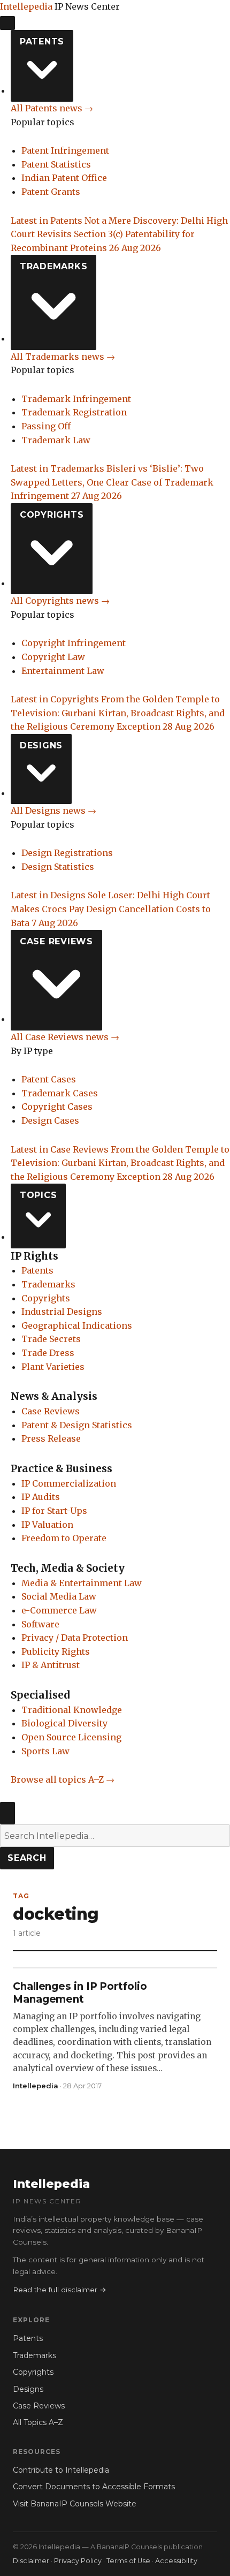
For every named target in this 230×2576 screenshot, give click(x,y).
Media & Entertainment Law (82, 1583)
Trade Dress (48, 1353)
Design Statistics (58, 867)
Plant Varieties (53, 1367)
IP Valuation (47, 1525)
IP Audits (41, 1497)
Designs (41, 745)
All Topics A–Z (38, 2422)
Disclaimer (31, 2561)
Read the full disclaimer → (60, 2290)
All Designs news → (53, 810)
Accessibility (176, 2561)
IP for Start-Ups (54, 1511)
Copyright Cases (57, 1107)
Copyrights (52, 515)
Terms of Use (128, 2561)
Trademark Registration (74, 412)
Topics (39, 1195)
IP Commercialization (69, 1483)
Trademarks (54, 266)
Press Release (51, 1438)
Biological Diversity (64, 1723)
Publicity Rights (56, 1651)
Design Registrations (67, 853)
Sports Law (45, 1751)
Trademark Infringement (76, 399)
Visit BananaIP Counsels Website (75, 2504)
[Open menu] (7, 23)
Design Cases (50, 1120)
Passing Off (46, 426)
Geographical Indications (77, 1325)
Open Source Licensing (71, 1737)
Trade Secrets (51, 1339)
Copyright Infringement (74, 643)
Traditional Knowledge (72, 1710)
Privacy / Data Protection (75, 1638)
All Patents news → (52, 108)
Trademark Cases (60, 1093)
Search (27, 1858)
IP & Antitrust (51, 1665)
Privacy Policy (78, 2561)
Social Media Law (59, 1596)
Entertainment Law (63, 671)
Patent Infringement (65, 150)
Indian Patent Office (64, 178)
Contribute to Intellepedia (61, 2470)
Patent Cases (49, 1079)
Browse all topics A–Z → (63, 1779)
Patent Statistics (56, 164)
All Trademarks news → (63, 357)
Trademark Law (56, 440)
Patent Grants (51, 192)
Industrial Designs (62, 1312)
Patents (42, 41)
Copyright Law (53, 657)
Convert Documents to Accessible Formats (94, 2487)
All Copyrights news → (60, 601)
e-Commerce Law (59, 1610)
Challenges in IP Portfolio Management (80, 1993)
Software (40, 1624)
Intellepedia (26, 6)
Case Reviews (56, 941)
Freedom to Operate (64, 1538)
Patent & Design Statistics (77, 1425)
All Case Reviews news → (65, 1037)
